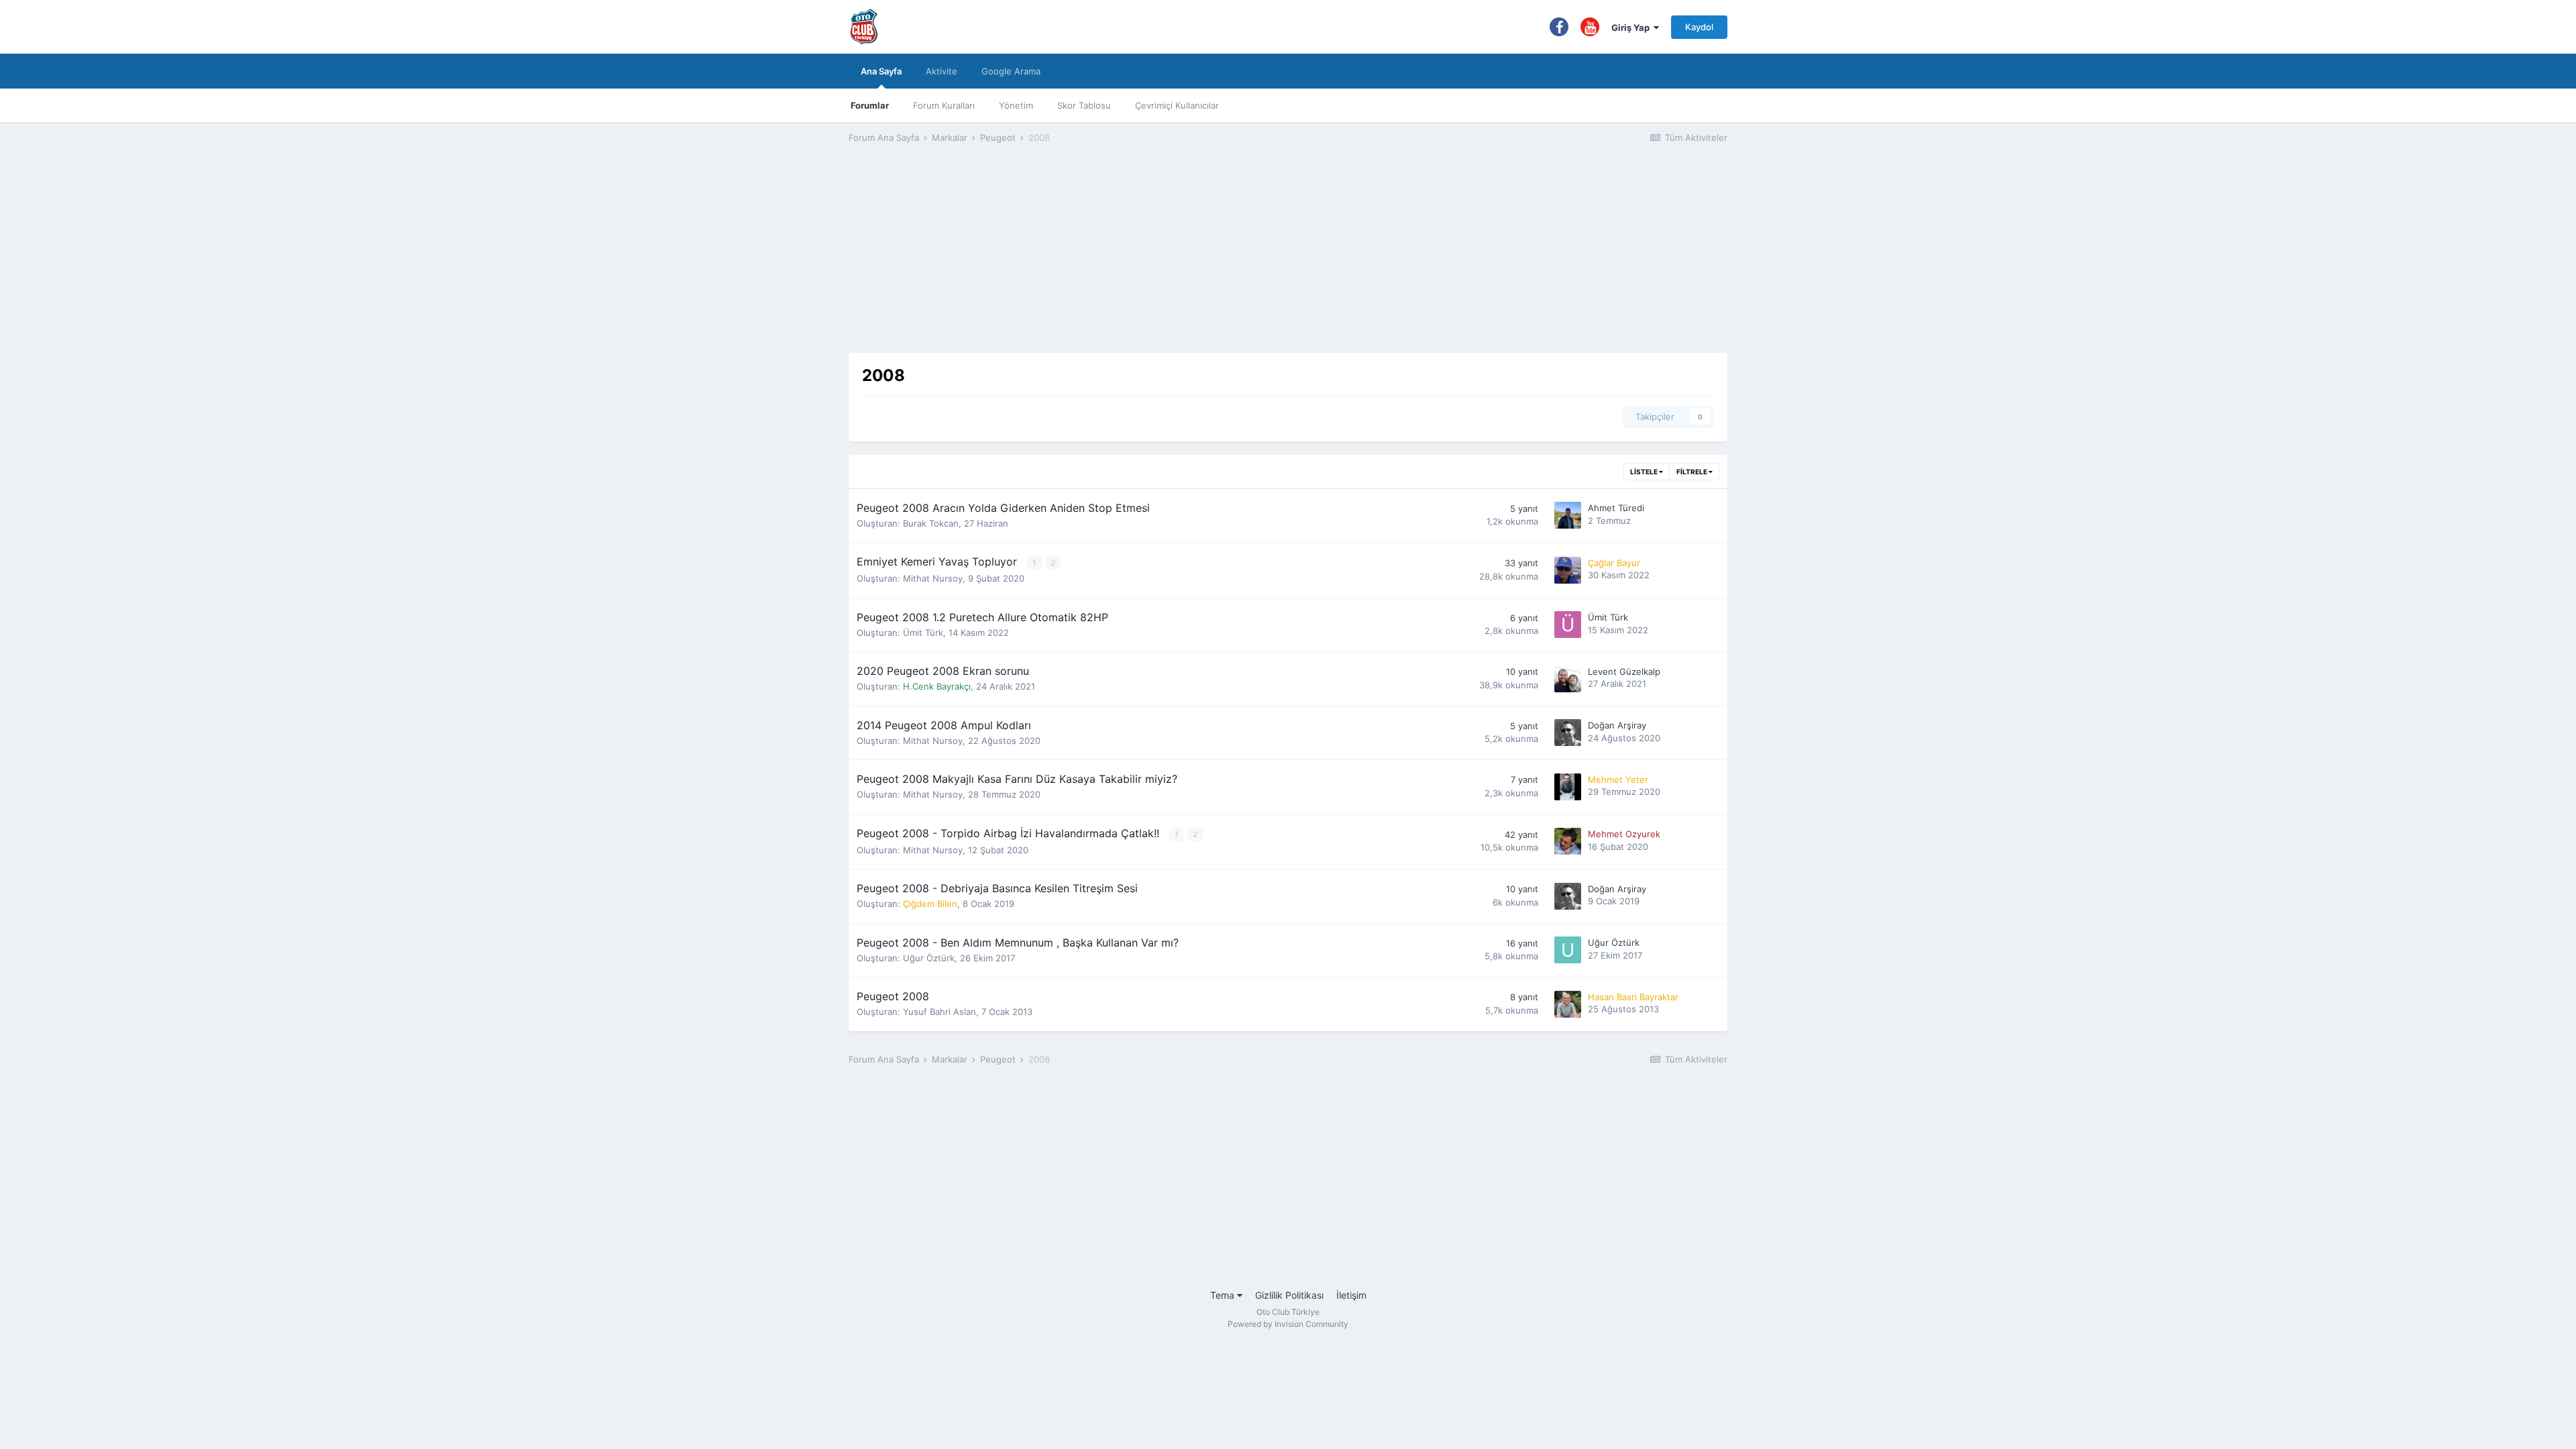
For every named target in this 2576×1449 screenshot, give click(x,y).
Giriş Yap (1632, 28)
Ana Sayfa (881, 71)
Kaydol (1699, 27)
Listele (1645, 472)
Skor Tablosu (1084, 105)
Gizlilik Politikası (1289, 1295)
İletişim (1351, 1295)
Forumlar (870, 105)
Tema (1224, 1295)
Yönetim (1016, 105)
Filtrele (1693, 472)
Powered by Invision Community (1288, 1324)
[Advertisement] (1288, 259)
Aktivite (942, 71)
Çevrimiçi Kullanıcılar (1177, 105)
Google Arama (1011, 71)
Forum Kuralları (944, 105)
